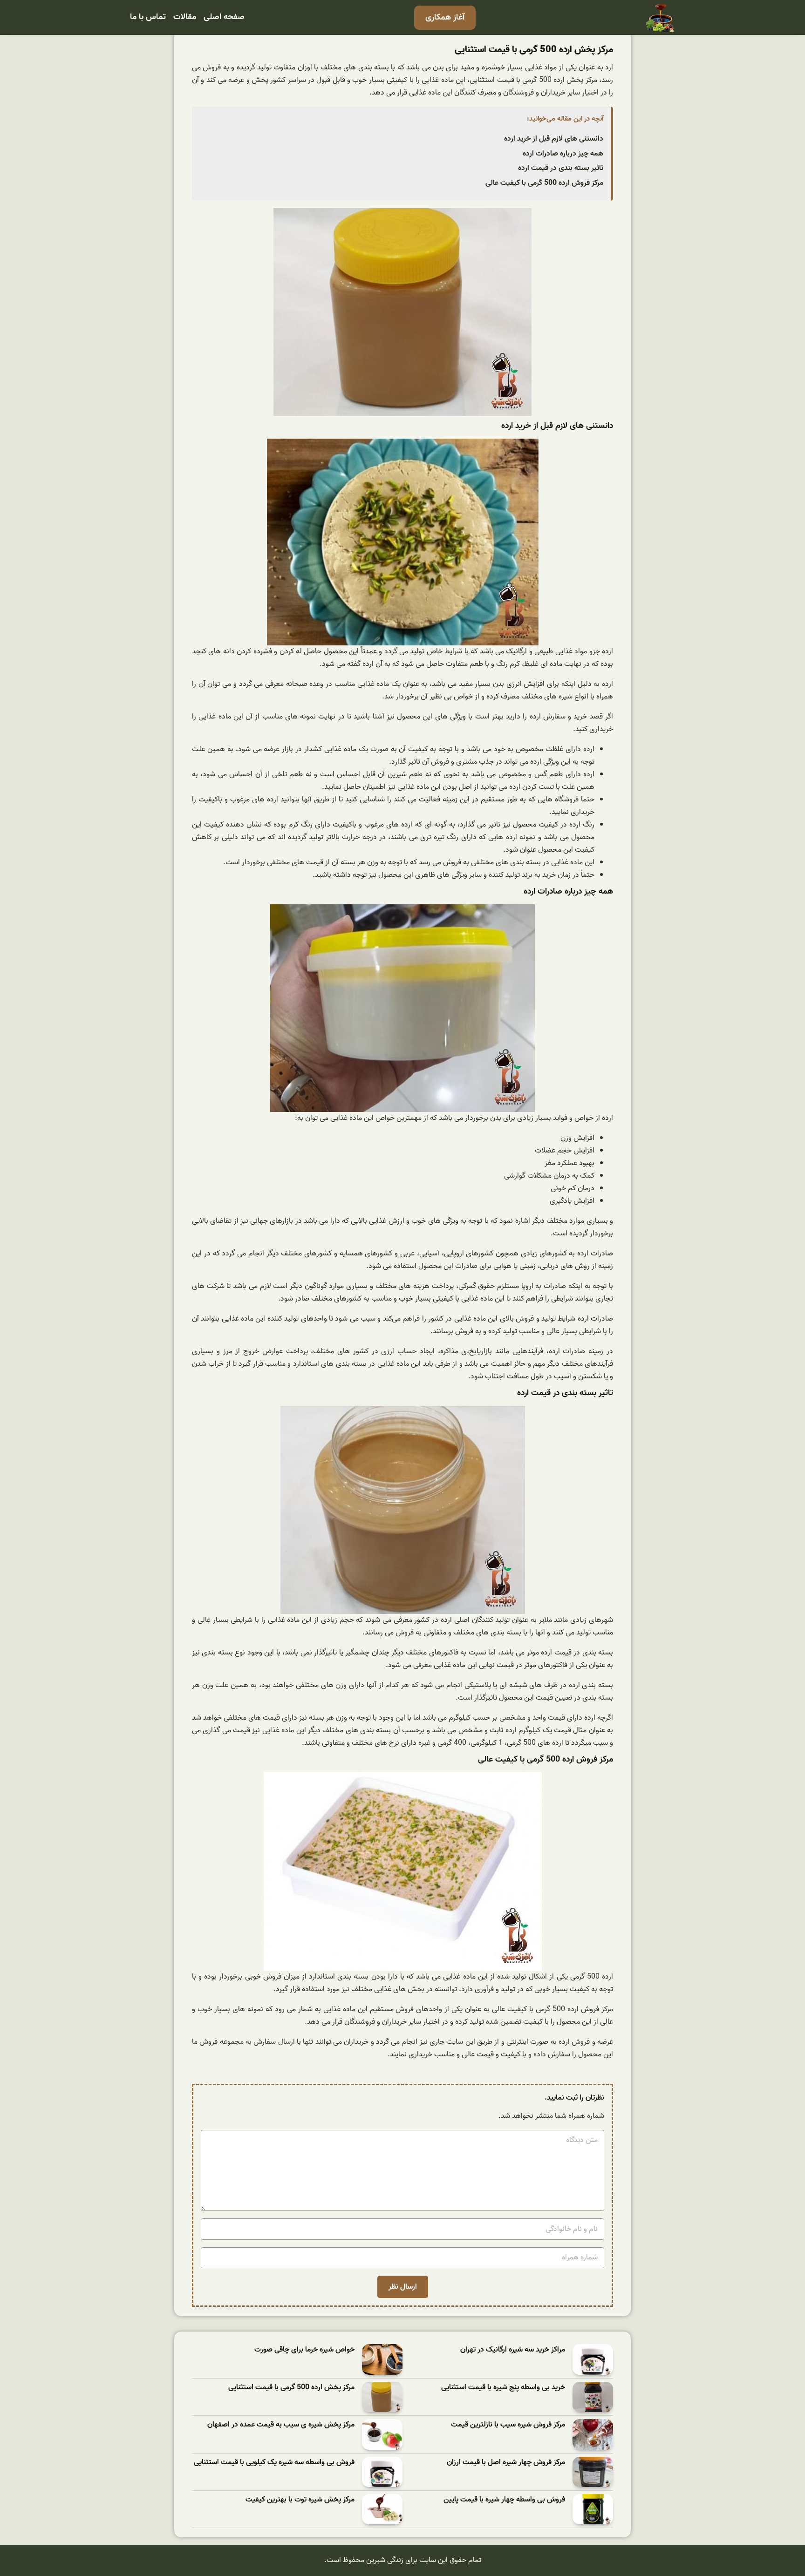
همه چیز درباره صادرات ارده (563, 154)
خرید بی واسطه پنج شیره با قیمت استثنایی (503, 2388)
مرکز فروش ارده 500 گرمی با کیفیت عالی (544, 183)
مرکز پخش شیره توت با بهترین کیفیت (300, 2500)
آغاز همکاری (445, 17)
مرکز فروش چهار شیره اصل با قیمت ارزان (506, 2463)
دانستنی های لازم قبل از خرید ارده (554, 139)
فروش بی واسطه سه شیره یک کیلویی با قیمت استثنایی (274, 2463)
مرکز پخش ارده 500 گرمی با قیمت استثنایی (291, 2388)
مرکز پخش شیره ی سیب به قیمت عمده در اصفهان (281, 2425)
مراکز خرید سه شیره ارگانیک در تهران (513, 2350)
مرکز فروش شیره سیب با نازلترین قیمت (508, 2425)
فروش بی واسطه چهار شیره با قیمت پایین (504, 2500)
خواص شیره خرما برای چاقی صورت (304, 2350)
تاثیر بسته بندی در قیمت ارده (561, 168)
